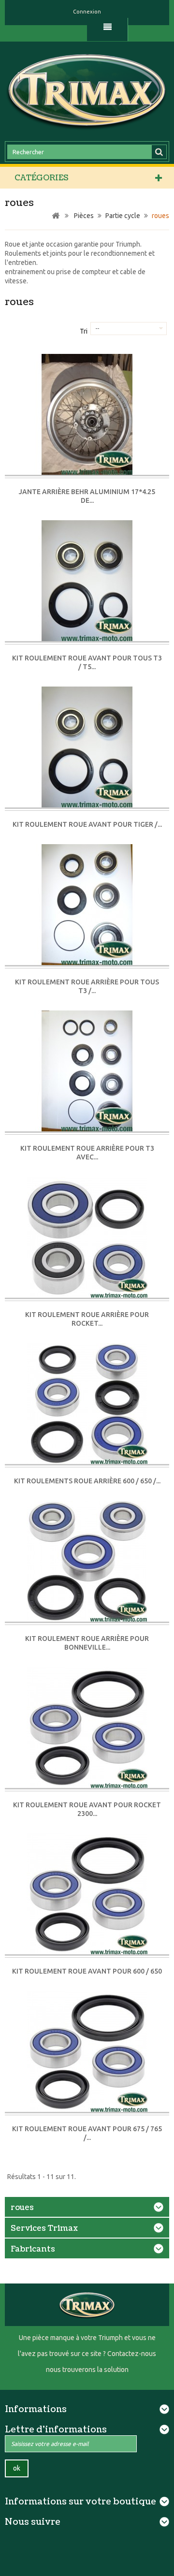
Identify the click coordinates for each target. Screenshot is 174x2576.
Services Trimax (44, 2228)
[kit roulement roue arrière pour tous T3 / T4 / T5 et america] (87, 905)
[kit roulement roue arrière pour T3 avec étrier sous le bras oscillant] (87, 1072)
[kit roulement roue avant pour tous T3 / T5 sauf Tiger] (87, 581)
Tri (84, 331)
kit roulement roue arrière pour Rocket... (87, 1319)
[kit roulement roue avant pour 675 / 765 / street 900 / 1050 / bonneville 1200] (87, 2052)
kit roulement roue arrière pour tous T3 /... (87, 986)
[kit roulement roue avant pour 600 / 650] (87, 1895)
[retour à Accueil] (56, 216)
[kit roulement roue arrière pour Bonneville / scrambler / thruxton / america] (87, 1562)
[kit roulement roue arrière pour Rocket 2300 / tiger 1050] (87, 1238)
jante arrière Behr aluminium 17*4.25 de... (87, 496)
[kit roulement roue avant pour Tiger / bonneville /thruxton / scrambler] (87, 748)
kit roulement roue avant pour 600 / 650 (87, 1971)
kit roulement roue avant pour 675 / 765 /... (87, 2133)
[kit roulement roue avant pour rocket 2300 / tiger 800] (87, 1728)
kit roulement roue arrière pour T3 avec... (87, 1153)
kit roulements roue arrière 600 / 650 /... (87, 1481)
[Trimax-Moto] (87, 90)
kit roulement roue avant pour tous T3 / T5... (87, 662)
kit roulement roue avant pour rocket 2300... (87, 1809)
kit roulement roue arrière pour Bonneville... (87, 1643)
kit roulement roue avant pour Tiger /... (87, 824)
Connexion (87, 12)
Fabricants (33, 2249)
